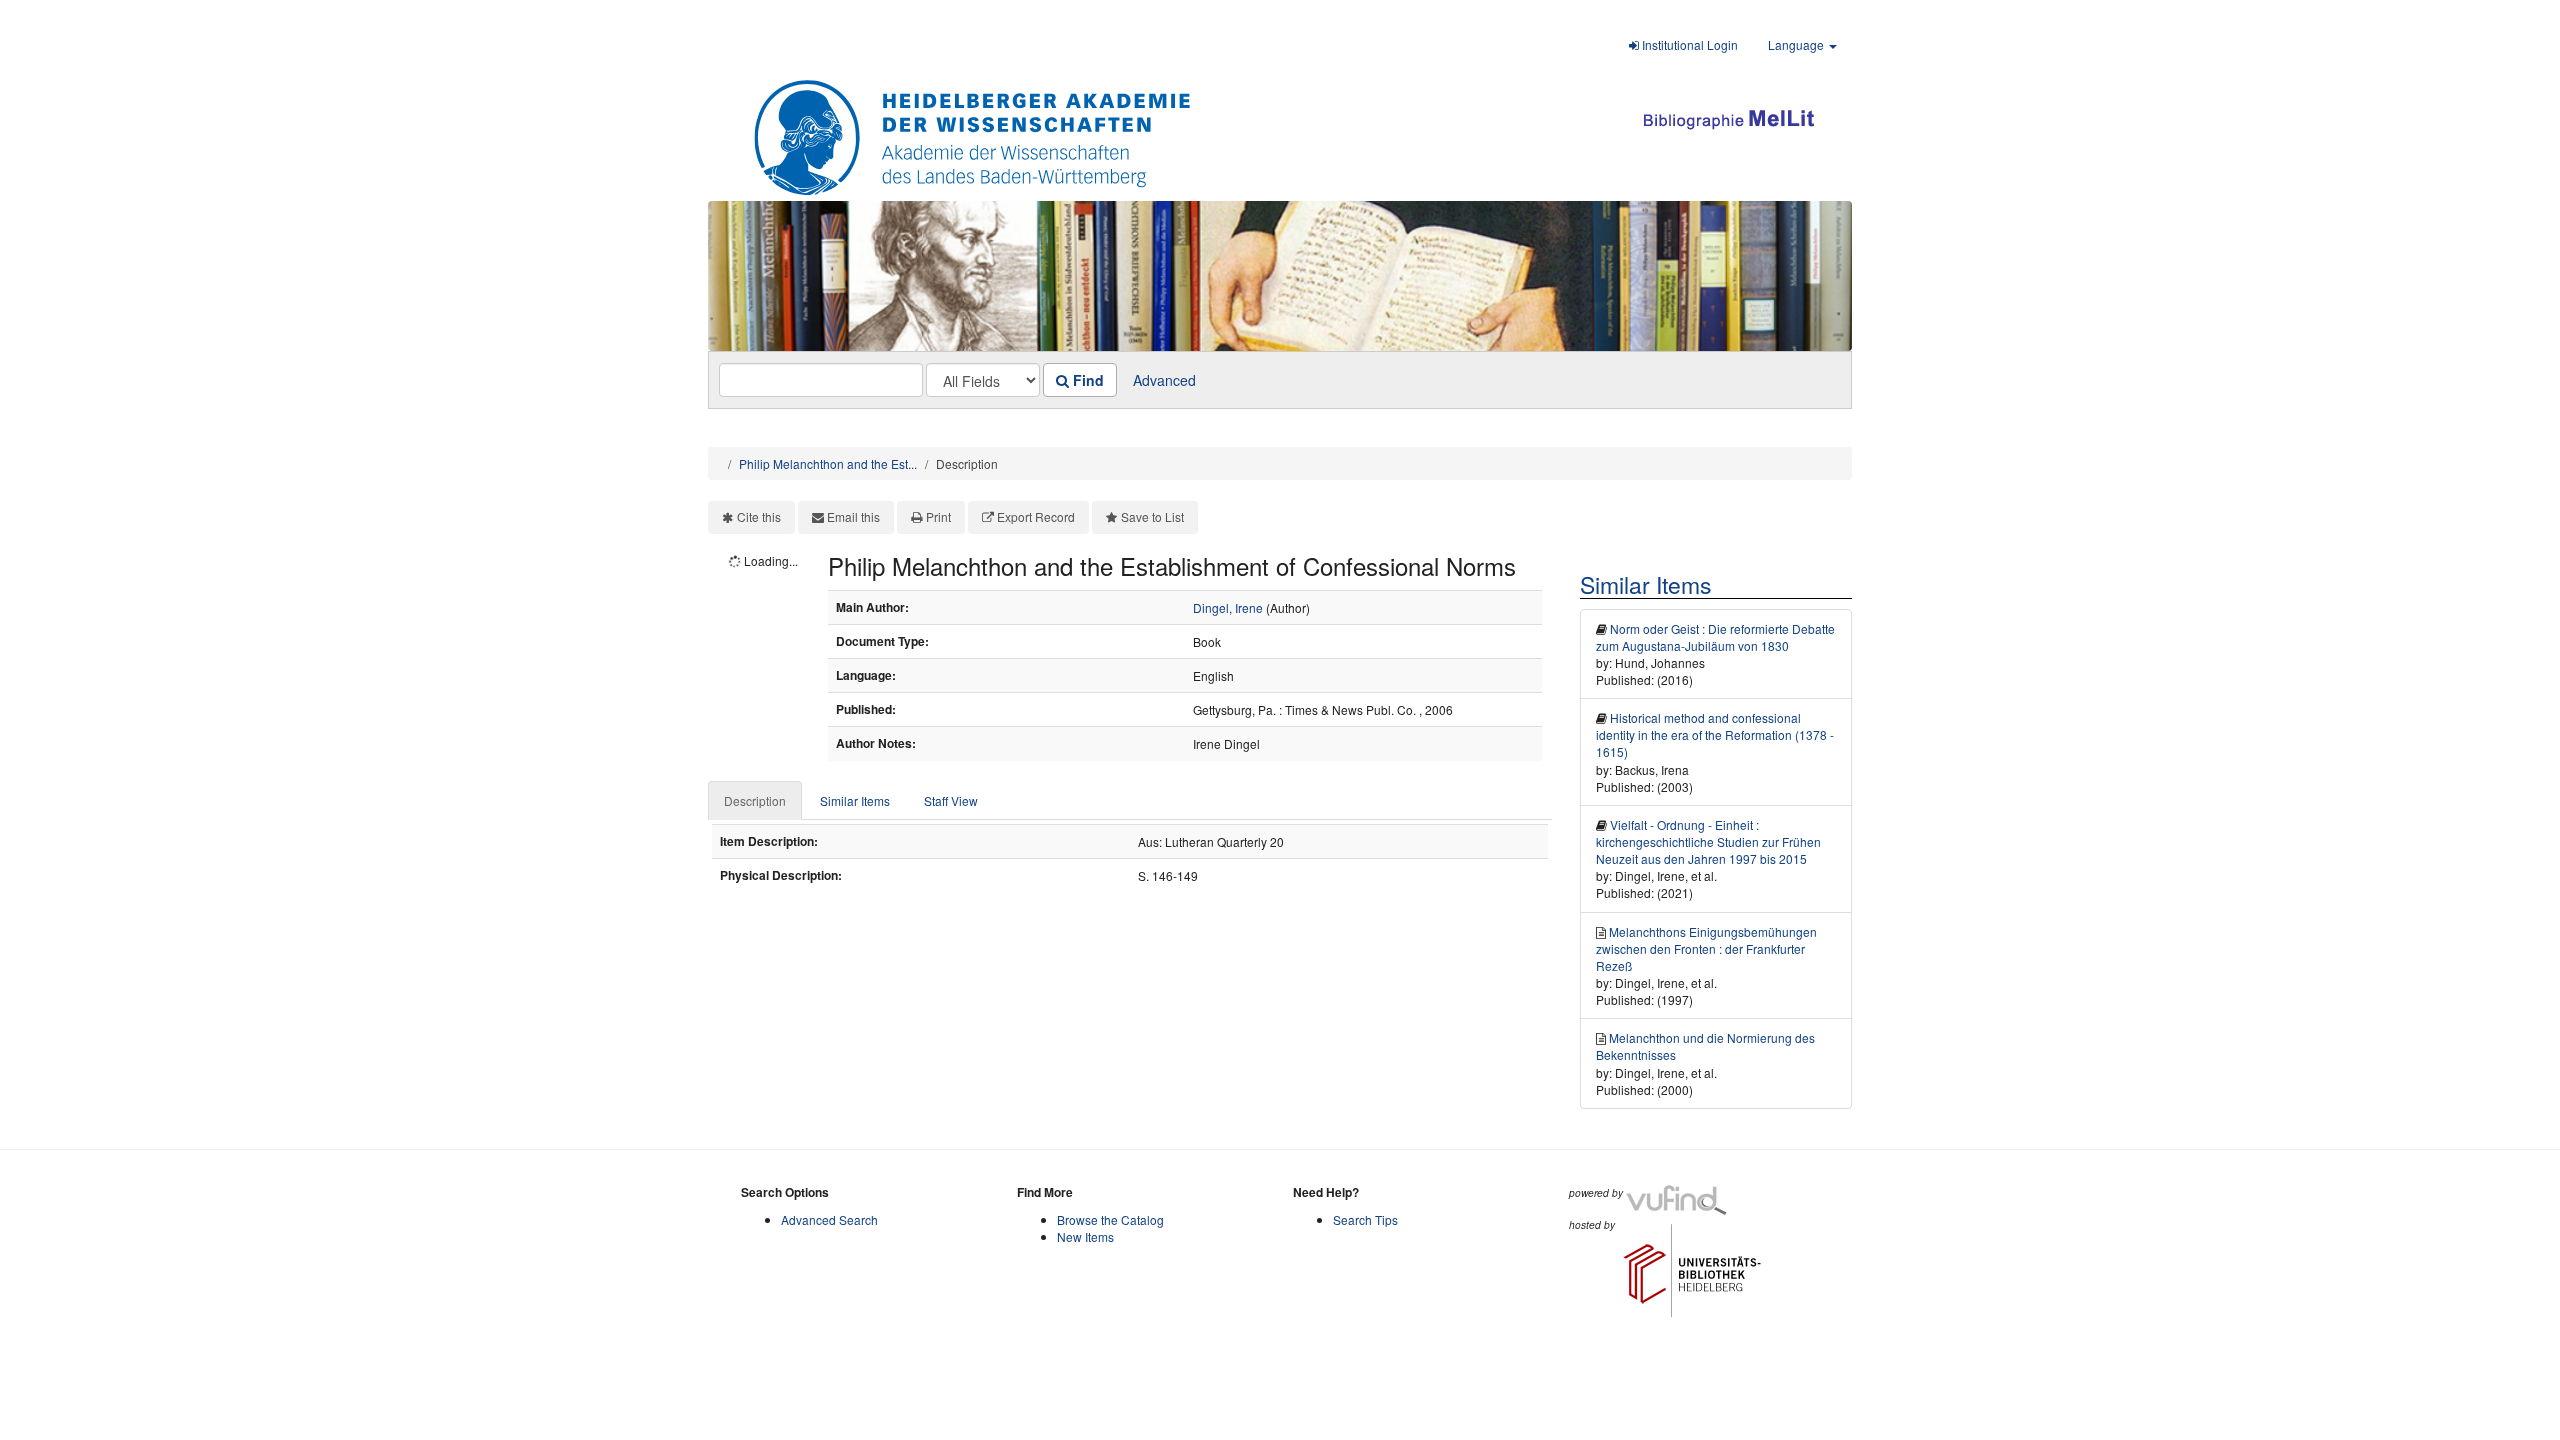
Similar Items (855, 800)
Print (938, 516)
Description (755, 800)
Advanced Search (829, 1219)
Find (1086, 380)
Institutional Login (1688, 44)
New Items (1085, 1236)
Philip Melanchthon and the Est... (828, 463)
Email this (853, 516)
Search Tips (1365, 1219)
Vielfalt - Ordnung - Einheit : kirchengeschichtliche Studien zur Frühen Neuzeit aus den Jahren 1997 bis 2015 (1708, 841)
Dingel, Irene (1228, 607)
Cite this (759, 516)
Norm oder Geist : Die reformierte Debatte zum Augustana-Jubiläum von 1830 (1715, 637)
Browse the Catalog (1110, 1219)
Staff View (951, 800)
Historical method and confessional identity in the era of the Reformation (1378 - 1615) (1715, 734)
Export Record (1036, 516)
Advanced (1164, 380)
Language (1797, 44)
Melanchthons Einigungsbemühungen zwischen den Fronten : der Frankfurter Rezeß (1706, 948)
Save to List (1152, 516)
